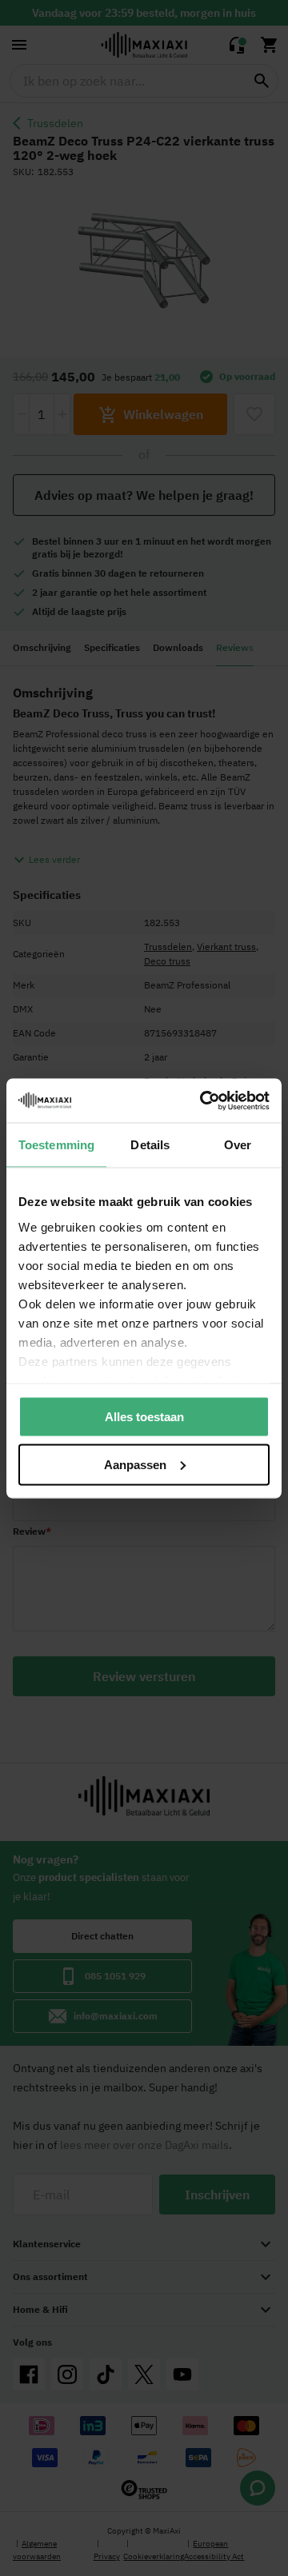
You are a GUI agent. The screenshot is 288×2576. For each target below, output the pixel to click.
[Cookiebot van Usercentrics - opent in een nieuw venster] (203, 1100)
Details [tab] (150, 1145)
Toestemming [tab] (56, 1145)
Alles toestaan (144, 1417)
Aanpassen (135, 1464)
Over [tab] (238, 1145)
